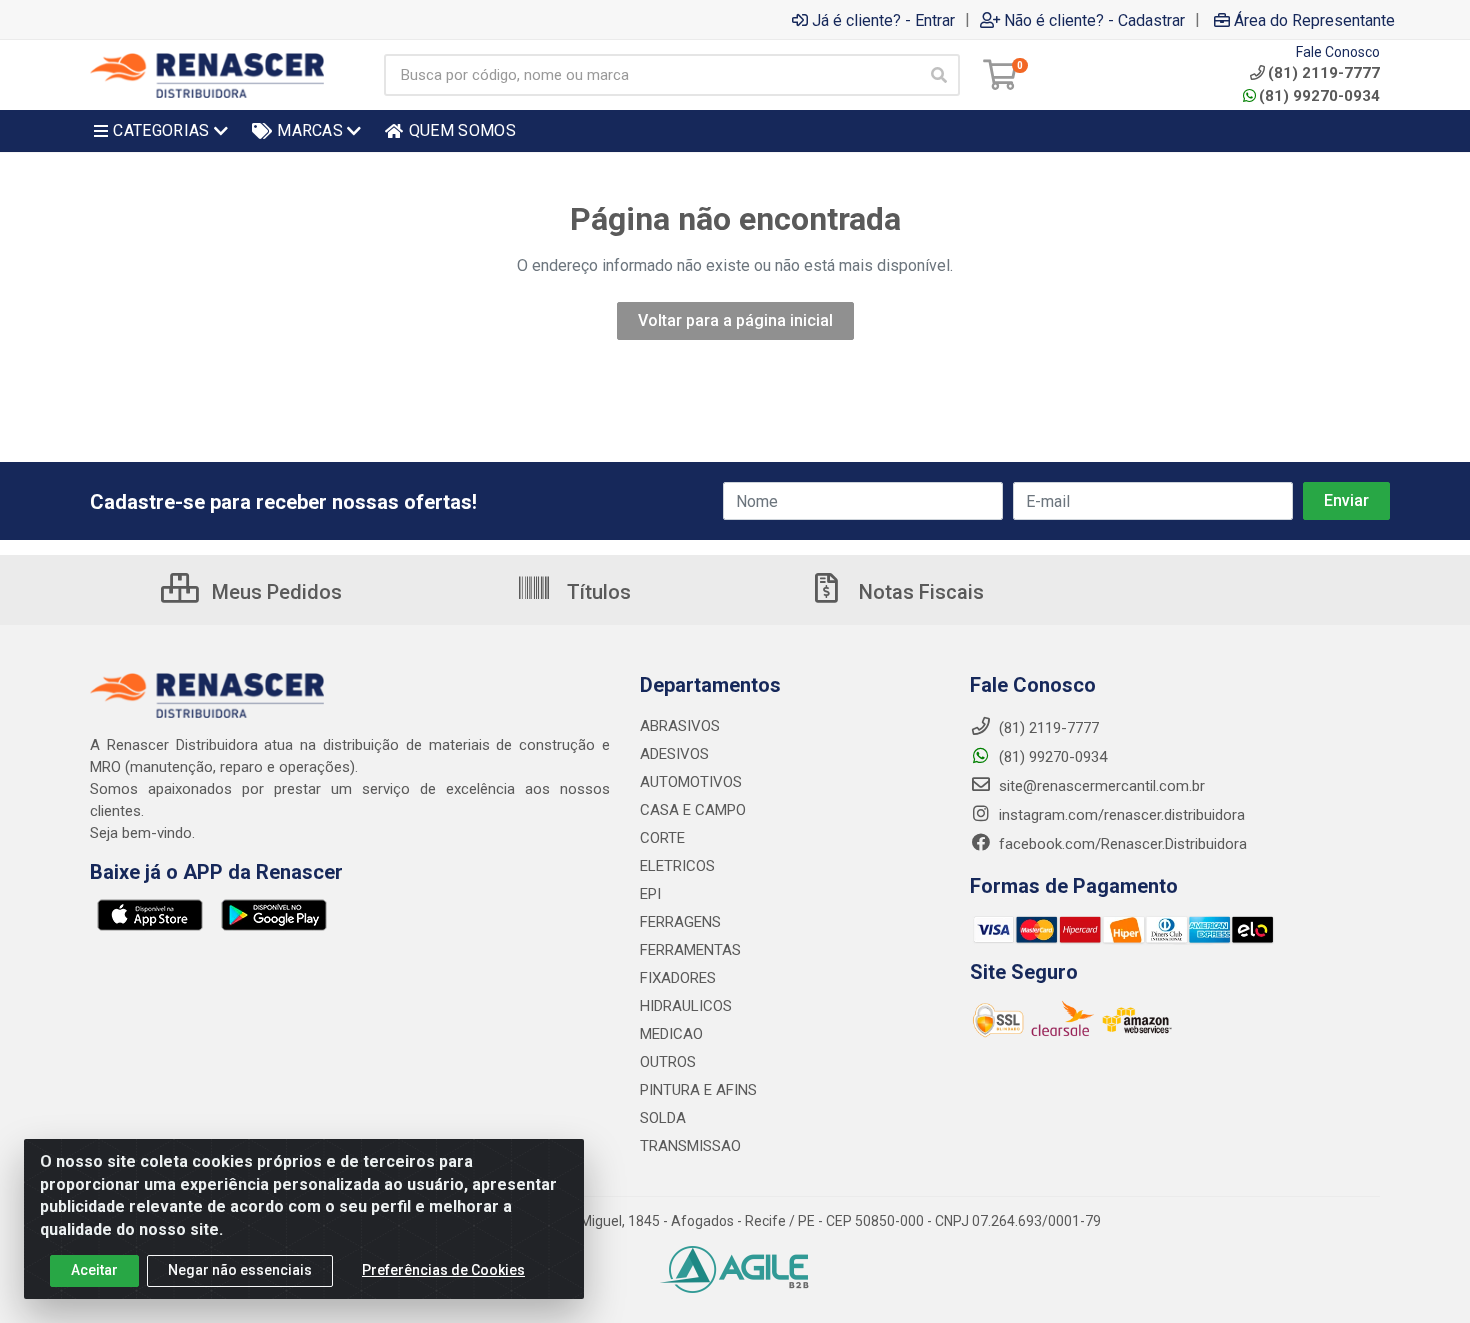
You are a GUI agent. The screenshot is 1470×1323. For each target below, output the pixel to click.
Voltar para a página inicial (735, 320)
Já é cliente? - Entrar (883, 20)
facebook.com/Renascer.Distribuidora (1121, 844)
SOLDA (663, 1118)
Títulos (596, 592)
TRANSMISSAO (690, 1146)
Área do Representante (1314, 20)
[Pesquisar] (939, 75)
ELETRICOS (677, 866)
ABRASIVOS (680, 726)
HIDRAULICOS (686, 1006)
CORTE (662, 838)
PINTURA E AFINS (698, 1090)
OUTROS (668, 1062)
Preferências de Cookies (443, 1270)
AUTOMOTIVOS (691, 782)
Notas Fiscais (919, 592)
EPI (650, 894)
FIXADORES (678, 978)
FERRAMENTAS (690, 950)
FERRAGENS (680, 922)
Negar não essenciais (240, 1270)
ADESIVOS (674, 754)
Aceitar (94, 1270)
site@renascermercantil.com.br (1102, 786)
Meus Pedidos (274, 592)
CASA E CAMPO (693, 810)
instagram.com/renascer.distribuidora (1120, 815)
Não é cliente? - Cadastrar (1094, 20)
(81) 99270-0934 (1319, 96)
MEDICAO (671, 1034)
